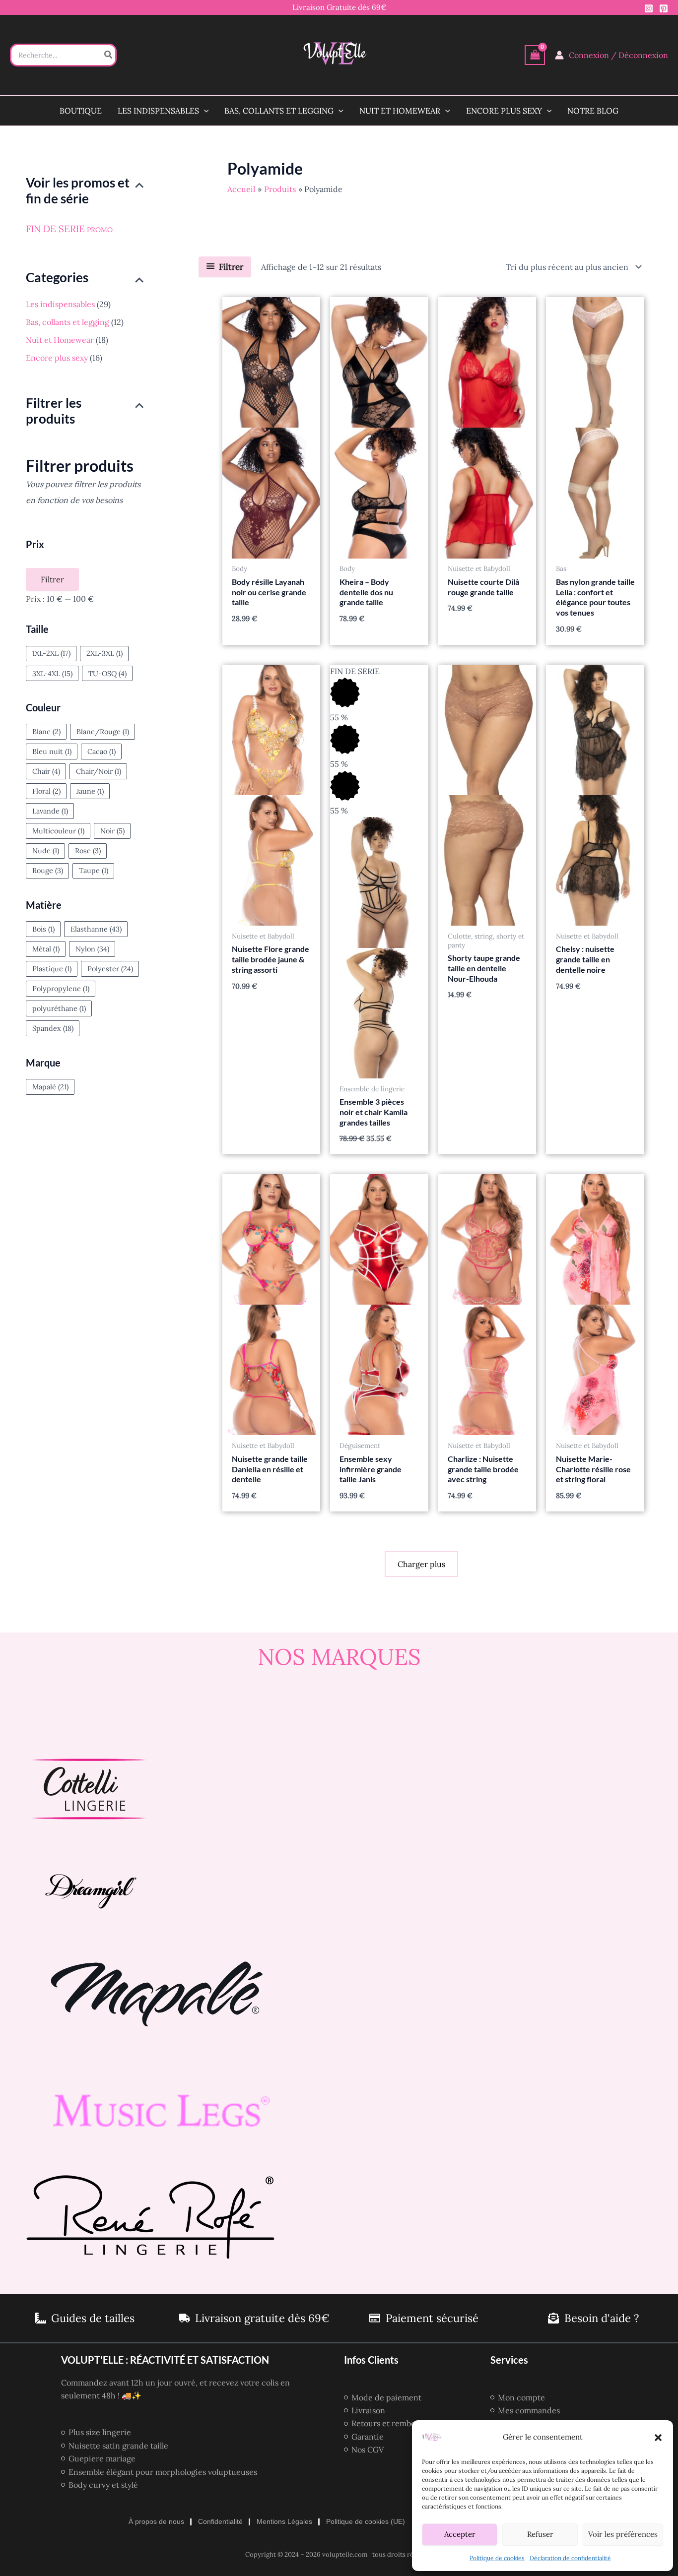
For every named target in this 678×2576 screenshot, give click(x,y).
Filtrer (52, 579)
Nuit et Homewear (60, 340)
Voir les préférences (623, 2534)
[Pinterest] (664, 8)
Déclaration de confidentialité (570, 2558)
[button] (658, 2438)
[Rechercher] (109, 55)
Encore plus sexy (57, 358)
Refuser (540, 2534)
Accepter (460, 2534)
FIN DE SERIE (55, 229)
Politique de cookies (497, 2558)
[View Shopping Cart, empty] (535, 55)
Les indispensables (60, 304)
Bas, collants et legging (68, 322)
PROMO (100, 230)
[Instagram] (649, 8)
